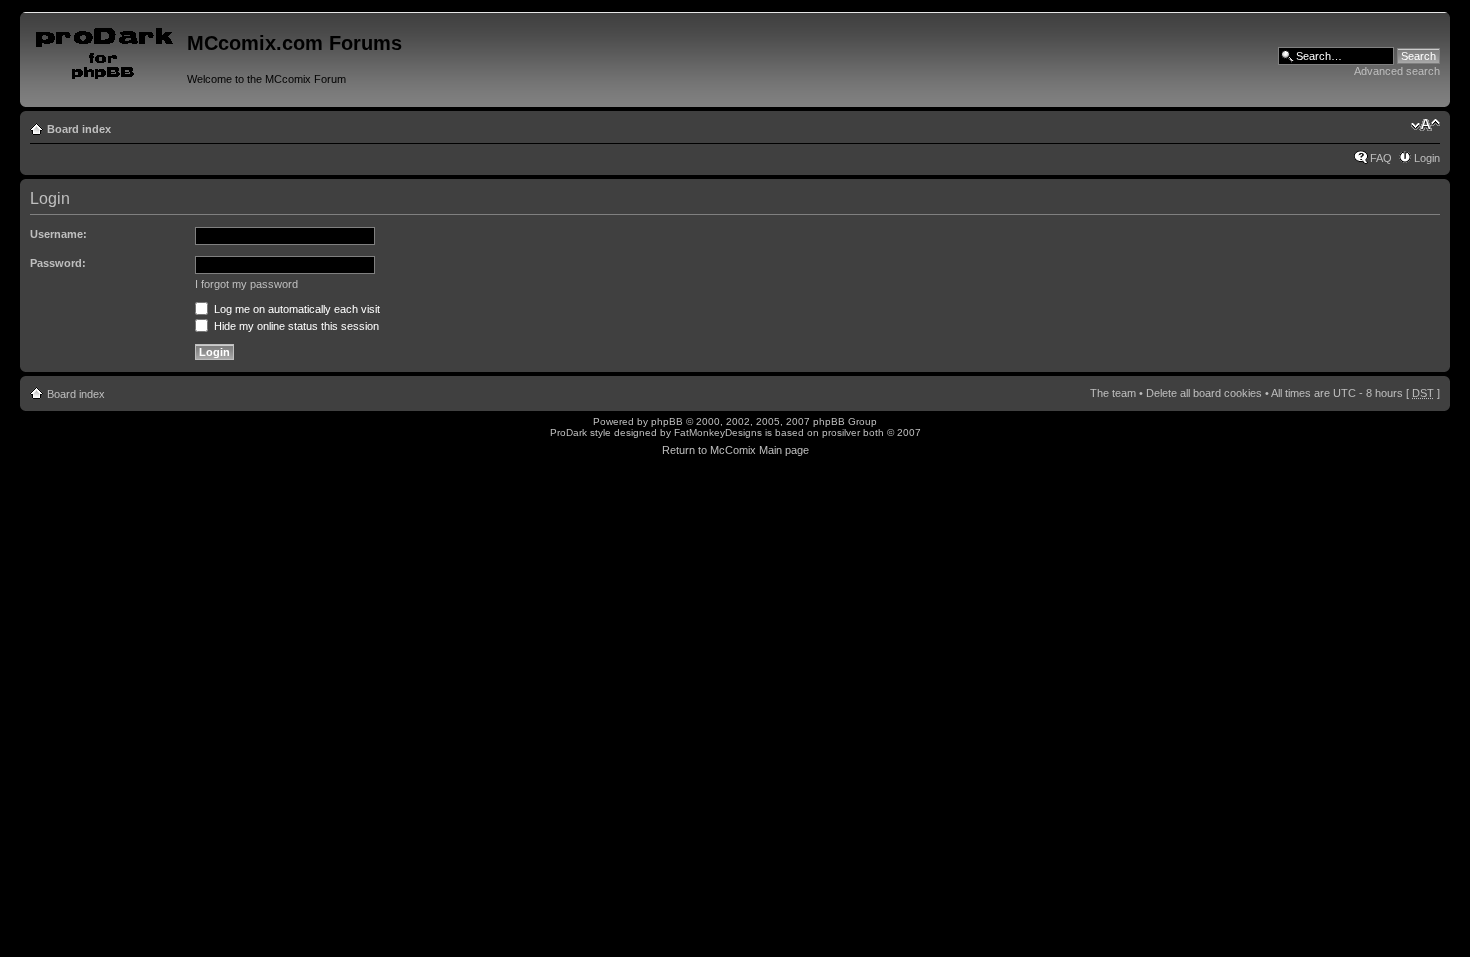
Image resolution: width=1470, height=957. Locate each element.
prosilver (841, 432)
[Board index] (106, 49)
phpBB (667, 421)
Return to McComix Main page (735, 450)
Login (1427, 158)
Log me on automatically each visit (295, 309)
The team (1113, 393)
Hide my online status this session (295, 326)
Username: (58, 234)
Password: (58, 263)
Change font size (1425, 125)
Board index (79, 129)
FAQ (1381, 158)
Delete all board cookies (1204, 393)
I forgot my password (246, 284)
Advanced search (1397, 71)
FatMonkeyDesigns (718, 432)
